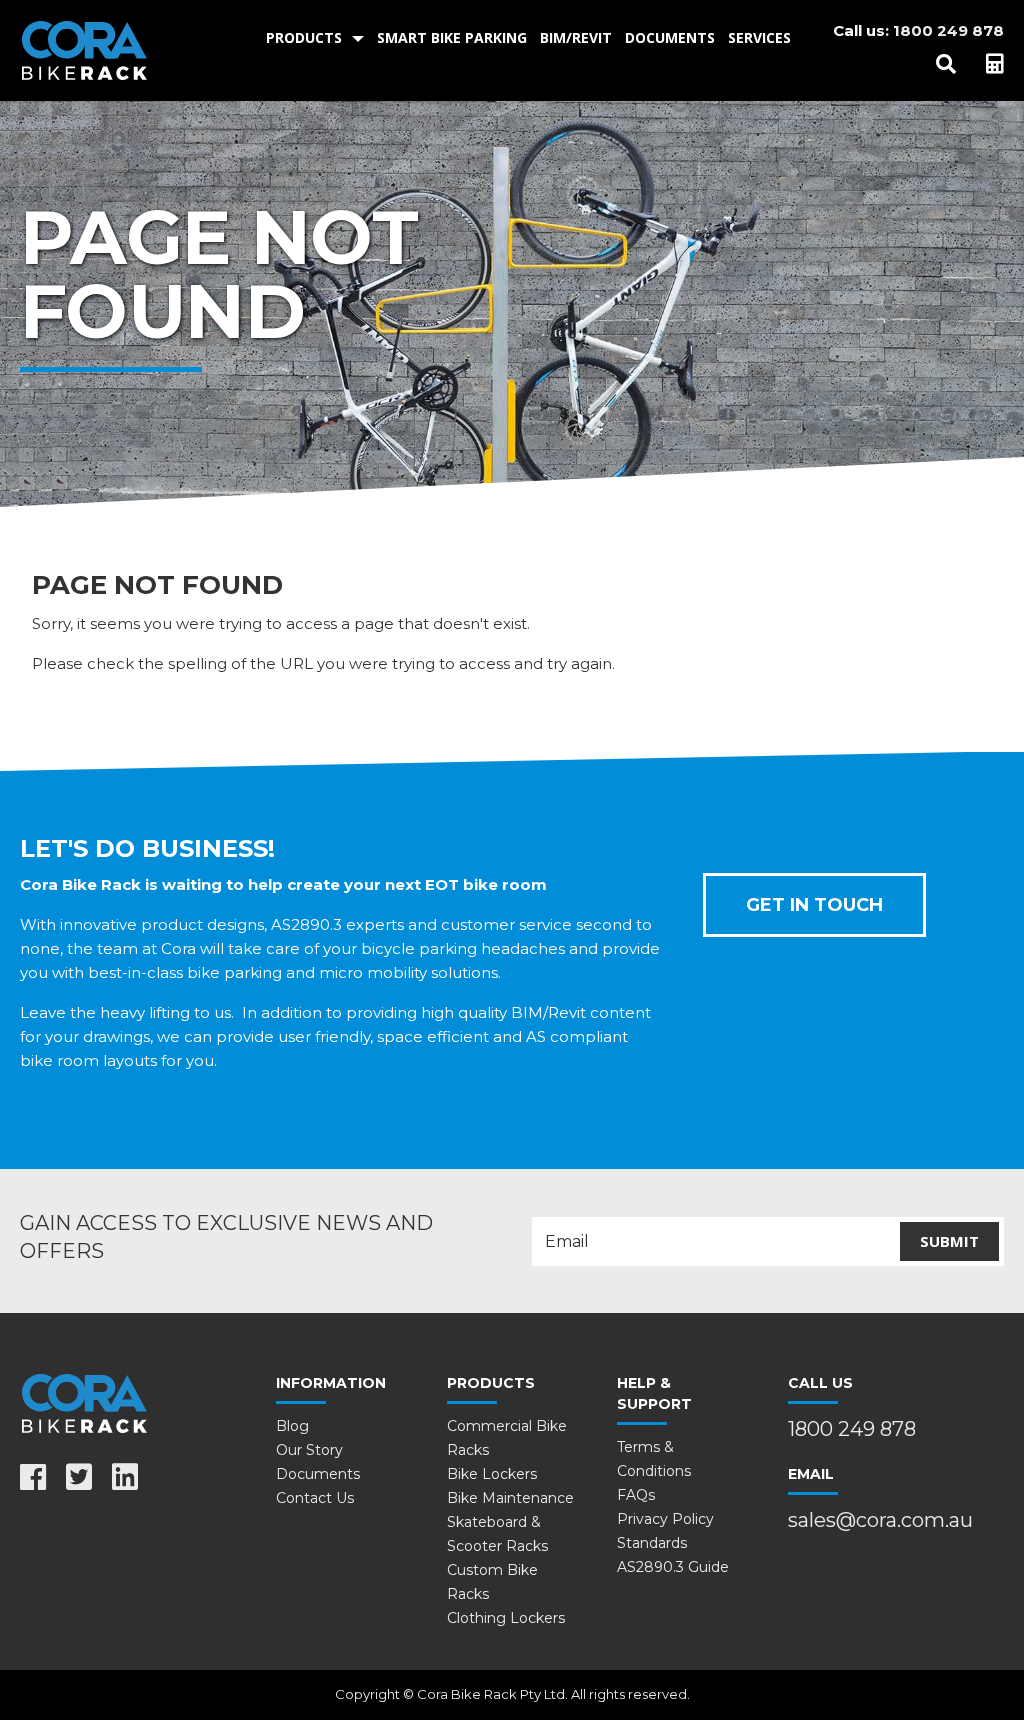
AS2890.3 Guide (673, 1567)
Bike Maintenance (510, 1498)
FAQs (636, 1495)
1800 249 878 (948, 30)
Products (304, 37)
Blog (292, 1426)
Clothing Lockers (506, 1618)
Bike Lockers (492, 1474)
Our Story (309, 1450)
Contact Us (315, 1498)
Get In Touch (814, 905)
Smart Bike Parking (452, 37)
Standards (652, 1543)
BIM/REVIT (576, 37)
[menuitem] (315, 38)
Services (759, 37)
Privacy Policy (665, 1519)
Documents (670, 37)
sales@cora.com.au (880, 1520)
